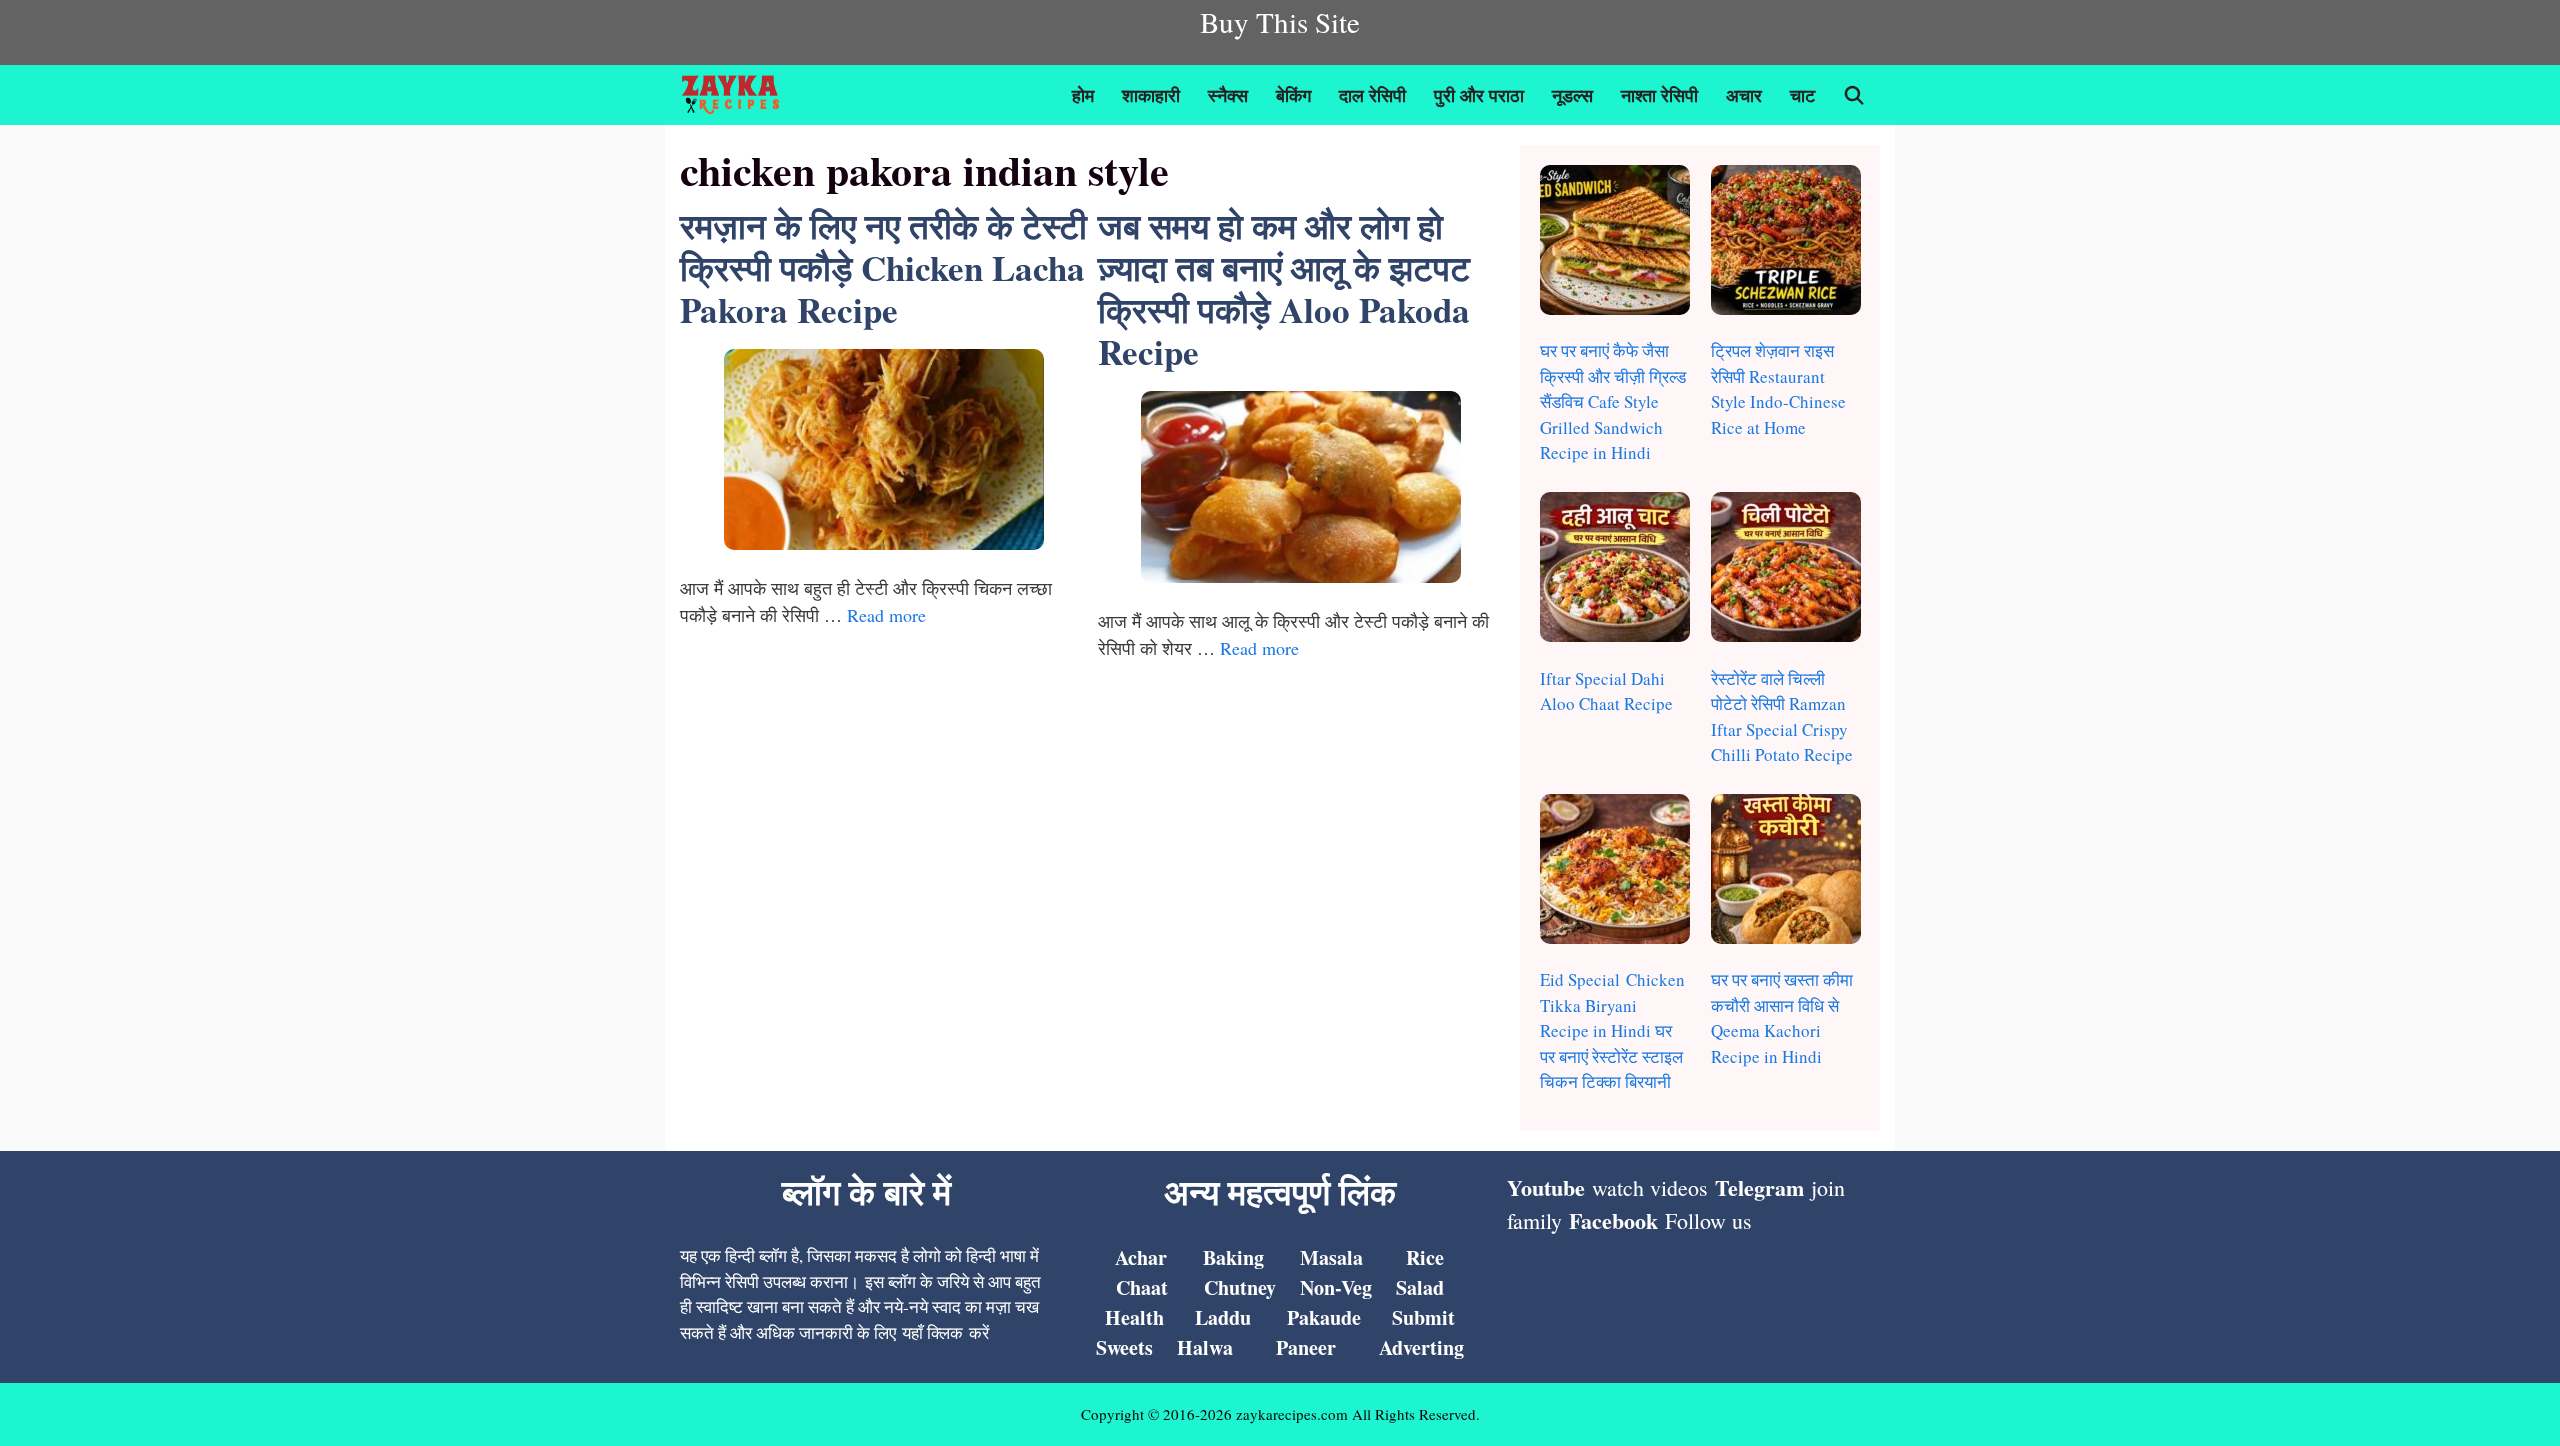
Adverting (1421, 1347)
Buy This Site (1280, 21)
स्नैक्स (1228, 95)
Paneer (1306, 1347)
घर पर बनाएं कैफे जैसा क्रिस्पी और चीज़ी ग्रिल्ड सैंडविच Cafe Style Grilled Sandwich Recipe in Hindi (1613, 401)
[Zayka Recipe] (735, 95)
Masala (1331, 1257)
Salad (1420, 1287)
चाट (1802, 95)
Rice (1425, 1257)
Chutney (1240, 1287)
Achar (1141, 1257)
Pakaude (1324, 1317)
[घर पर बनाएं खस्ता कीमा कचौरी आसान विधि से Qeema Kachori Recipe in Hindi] (1786, 872)
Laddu (1223, 1317)
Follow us (1708, 1220)
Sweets (1124, 1347)
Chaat (1142, 1287)
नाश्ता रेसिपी (1659, 95)
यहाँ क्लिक (932, 1332)
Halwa (1205, 1347)
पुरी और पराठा (1479, 95)
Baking (1233, 1257)
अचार (1744, 95)
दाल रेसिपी (1372, 95)
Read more (886, 615)
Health (1134, 1317)
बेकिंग (1293, 95)
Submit (1423, 1317)
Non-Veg (1336, 1287)
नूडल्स (1572, 95)
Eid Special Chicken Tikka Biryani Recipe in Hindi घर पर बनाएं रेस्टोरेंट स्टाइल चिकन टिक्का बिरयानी (1612, 1030)
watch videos (1650, 1187)
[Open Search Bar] (1854, 95)
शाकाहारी (1151, 95)
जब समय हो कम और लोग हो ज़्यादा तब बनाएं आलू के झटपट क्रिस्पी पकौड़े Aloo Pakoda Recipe (1284, 288)
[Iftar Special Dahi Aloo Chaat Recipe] (1615, 570)
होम (1083, 95)
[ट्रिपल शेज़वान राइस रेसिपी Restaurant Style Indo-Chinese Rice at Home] (1786, 243)
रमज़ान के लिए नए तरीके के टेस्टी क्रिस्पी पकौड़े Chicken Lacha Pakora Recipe (883, 267)
